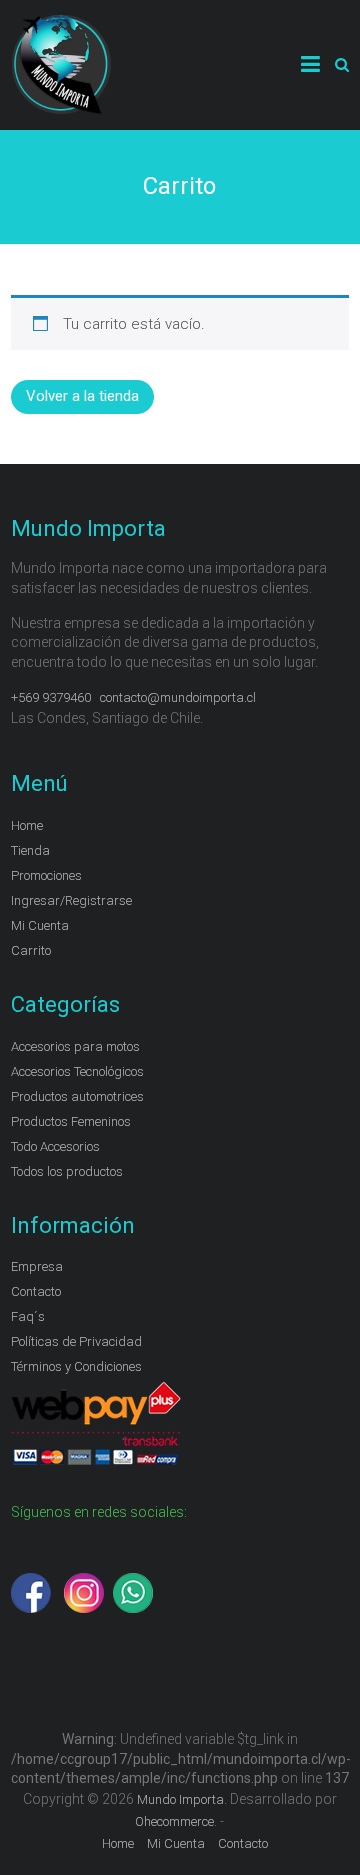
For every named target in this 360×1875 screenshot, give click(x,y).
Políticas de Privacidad (76, 1341)
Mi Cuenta (40, 925)
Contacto (36, 1291)
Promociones (46, 875)
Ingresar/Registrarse (71, 900)
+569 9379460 (51, 697)
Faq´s (28, 1316)
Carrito (31, 950)
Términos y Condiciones (76, 1366)
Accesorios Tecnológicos (77, 1071)
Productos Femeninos (71, 1121)
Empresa (37, 1266)
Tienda (30, 850)
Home (27, 825)
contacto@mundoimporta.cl (179, 697)
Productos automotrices (77, 1096)
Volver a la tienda (82, 396)
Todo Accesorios (55, 1146)
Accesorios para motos (75, 1046)
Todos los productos (67, 1171)
